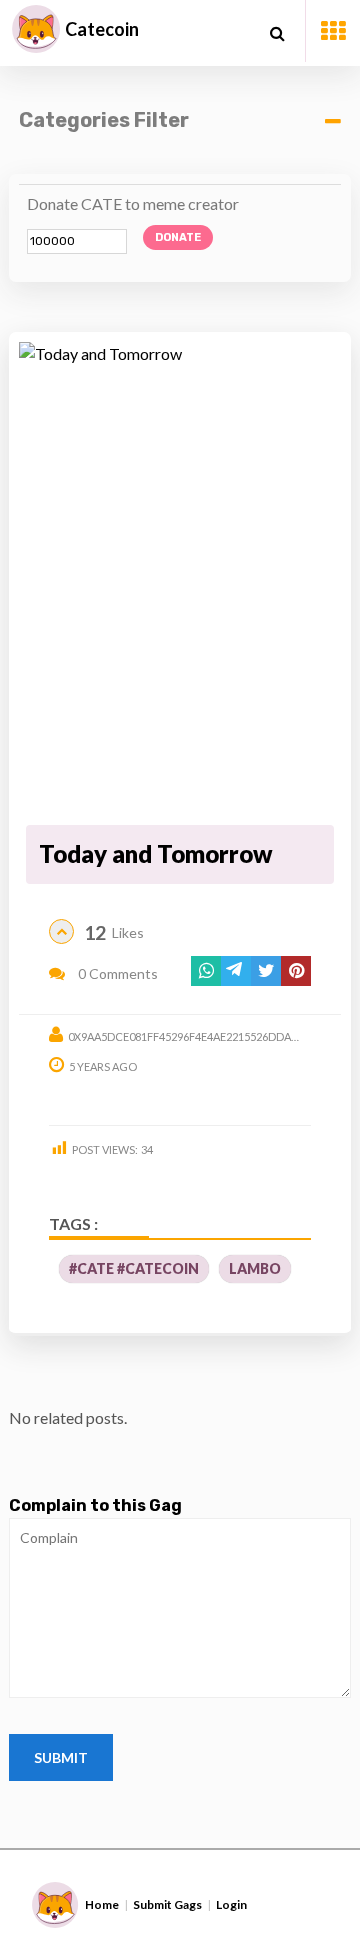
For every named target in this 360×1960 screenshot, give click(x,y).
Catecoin (102, 29)
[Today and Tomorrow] (180, 580)
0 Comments (116, 973)
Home (102, 1904)
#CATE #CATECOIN (134, 1268)
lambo (255, 1268)
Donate (178, 237)
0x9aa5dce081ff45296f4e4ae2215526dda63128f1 (200, 1036)
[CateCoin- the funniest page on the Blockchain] (36, 29)
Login (231, 1904)
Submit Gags (167, 1904)
